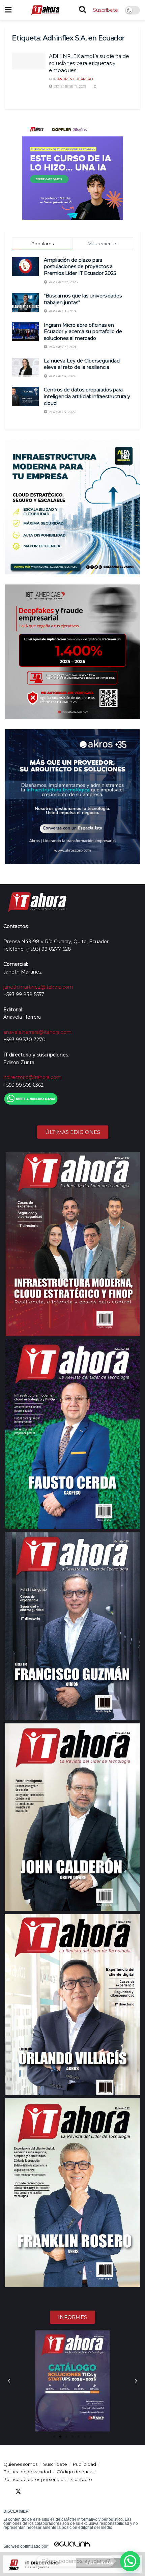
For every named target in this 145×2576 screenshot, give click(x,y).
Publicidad (84, 2464)
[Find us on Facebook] (6, 2492)
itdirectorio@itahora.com (32, 1077)
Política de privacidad (27, 2472)
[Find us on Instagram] (55, 2492)
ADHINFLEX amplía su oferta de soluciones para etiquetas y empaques (89, 63)
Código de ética (75, 2472)
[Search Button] (83, 10)
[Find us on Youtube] (42, 2492)
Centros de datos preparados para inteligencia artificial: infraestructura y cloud (87, 396)
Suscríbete (106, 10)
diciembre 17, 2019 (69, 86)
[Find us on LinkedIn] (30, 2492)
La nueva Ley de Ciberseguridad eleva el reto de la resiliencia (82, 364)
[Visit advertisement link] (72, 170)
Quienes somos (20, 2464)
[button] (9, 2381)
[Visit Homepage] (45, 10)
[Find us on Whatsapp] (67, 2492)
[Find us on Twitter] (18, 2492)
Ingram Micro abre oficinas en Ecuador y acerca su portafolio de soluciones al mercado (83, 332)
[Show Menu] (8, 10)
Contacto (82, 2479)
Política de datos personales (34, 2479)
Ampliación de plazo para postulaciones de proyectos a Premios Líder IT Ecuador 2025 (80, 267)
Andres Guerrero (75, 79)
